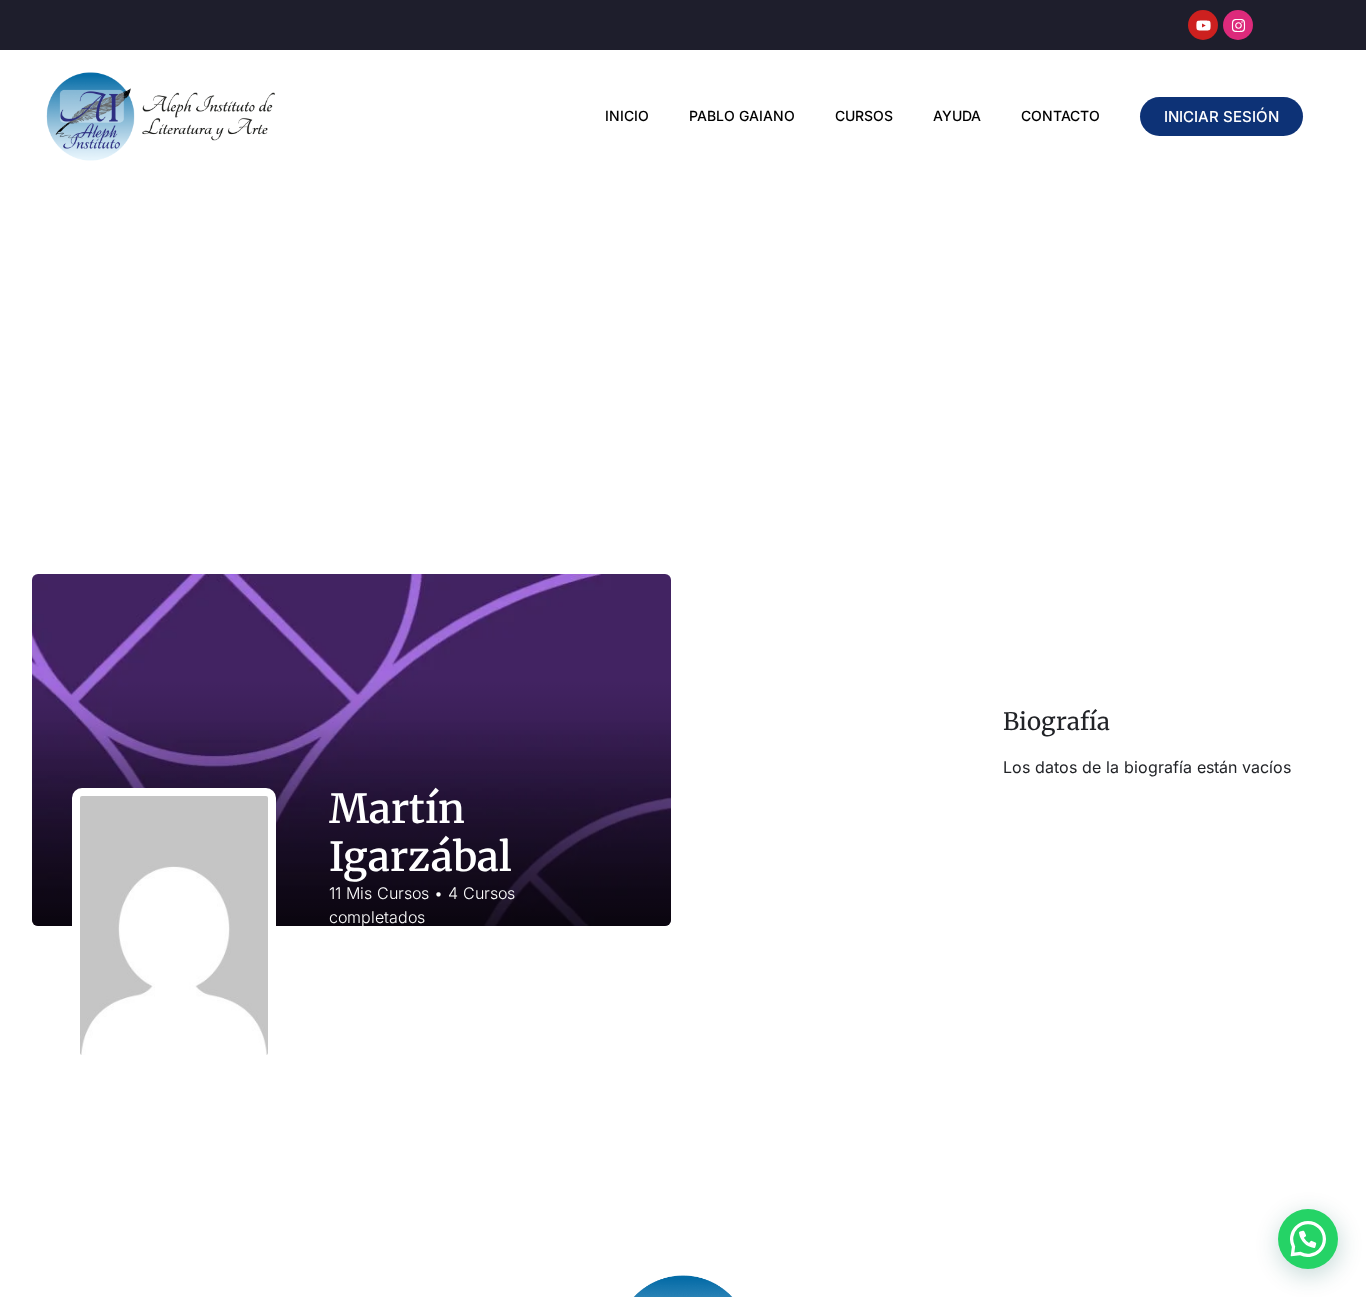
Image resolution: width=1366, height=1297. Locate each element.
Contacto (1060, 115)
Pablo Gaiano (742, 115)
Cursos (864, 115)
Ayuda (957, 115)
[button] (1308, 1239)
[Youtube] (1203, 25)
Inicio (627, 115)
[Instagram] (1238, 25)
